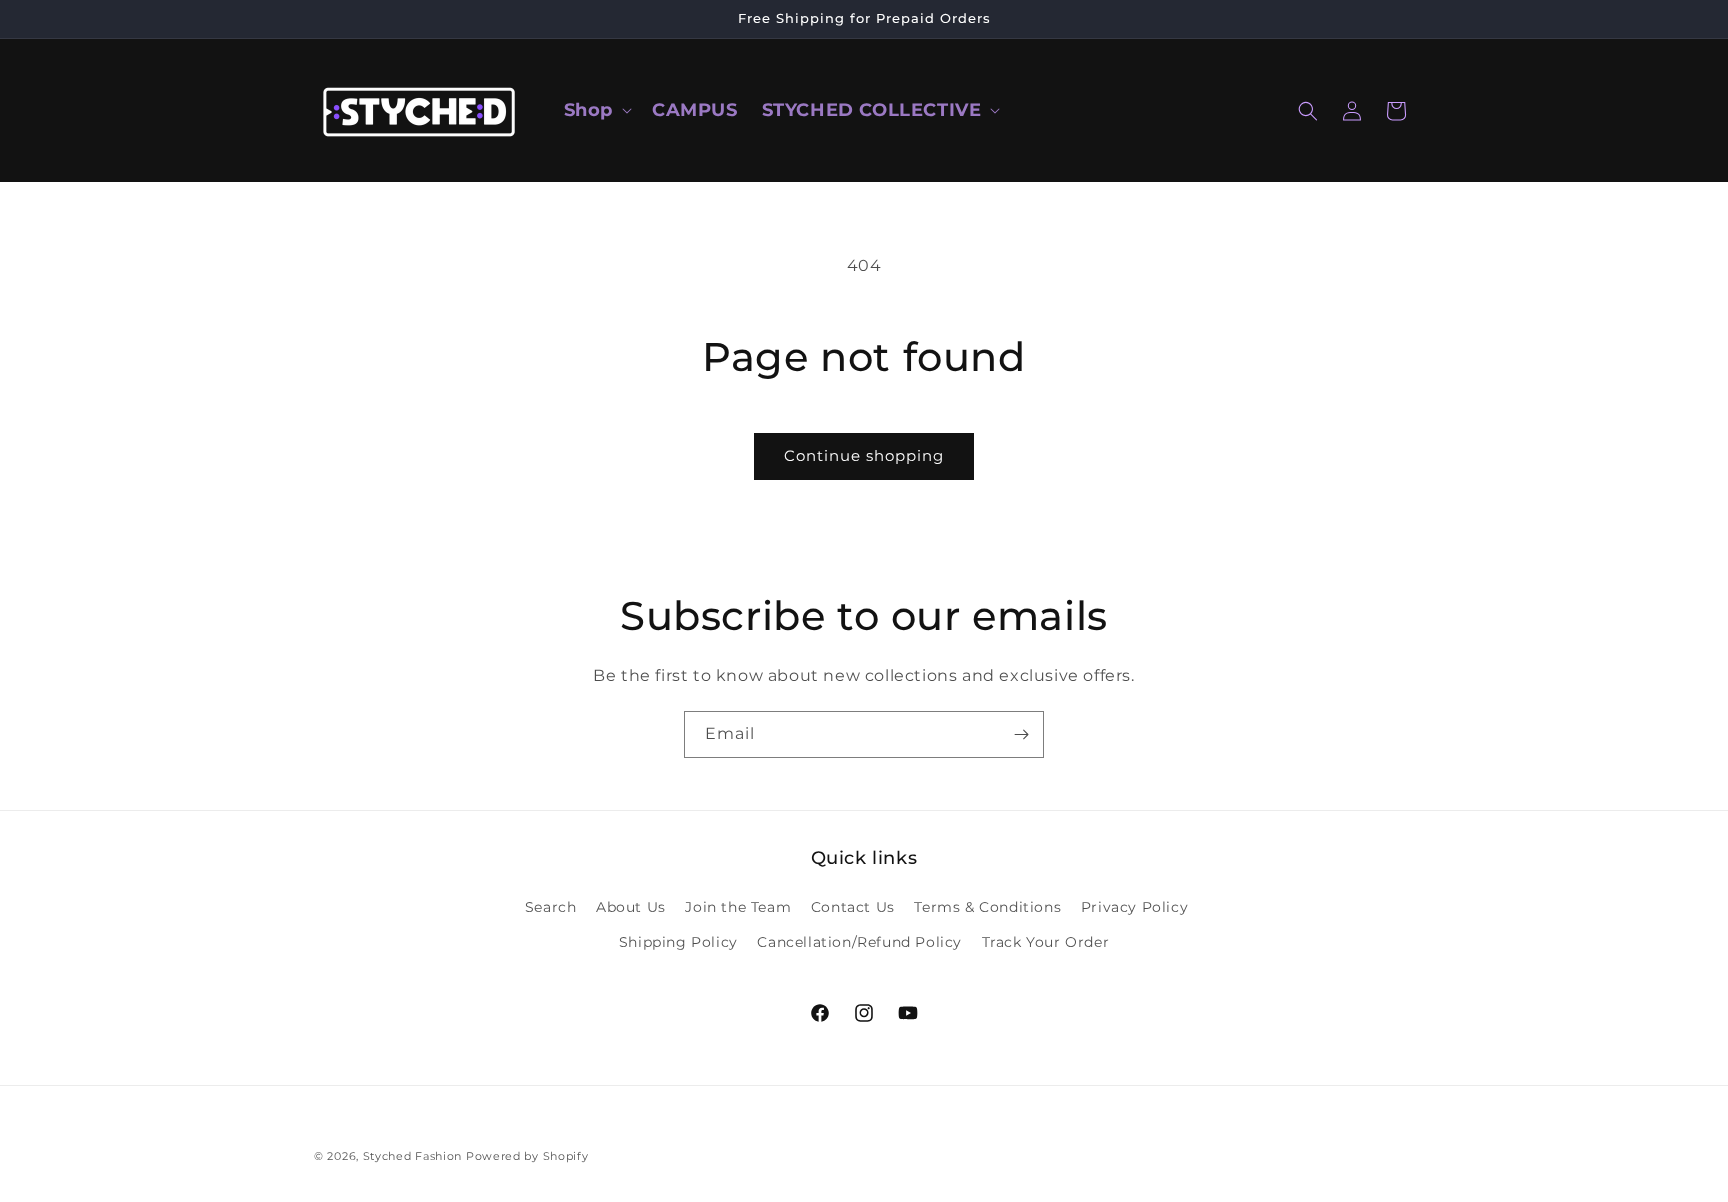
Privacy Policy (1134, 907)
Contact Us (853, 907)
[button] (596, 110)
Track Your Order (1046, 942)
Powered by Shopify (527, 1156)
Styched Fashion (413, 1156)
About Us (631, 907)
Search (551, 907)
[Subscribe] (1021, 734)
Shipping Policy (678, 942)
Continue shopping (864, 455)
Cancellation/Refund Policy (859, 942)
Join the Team (738, 907)
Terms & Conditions (987, 907)
